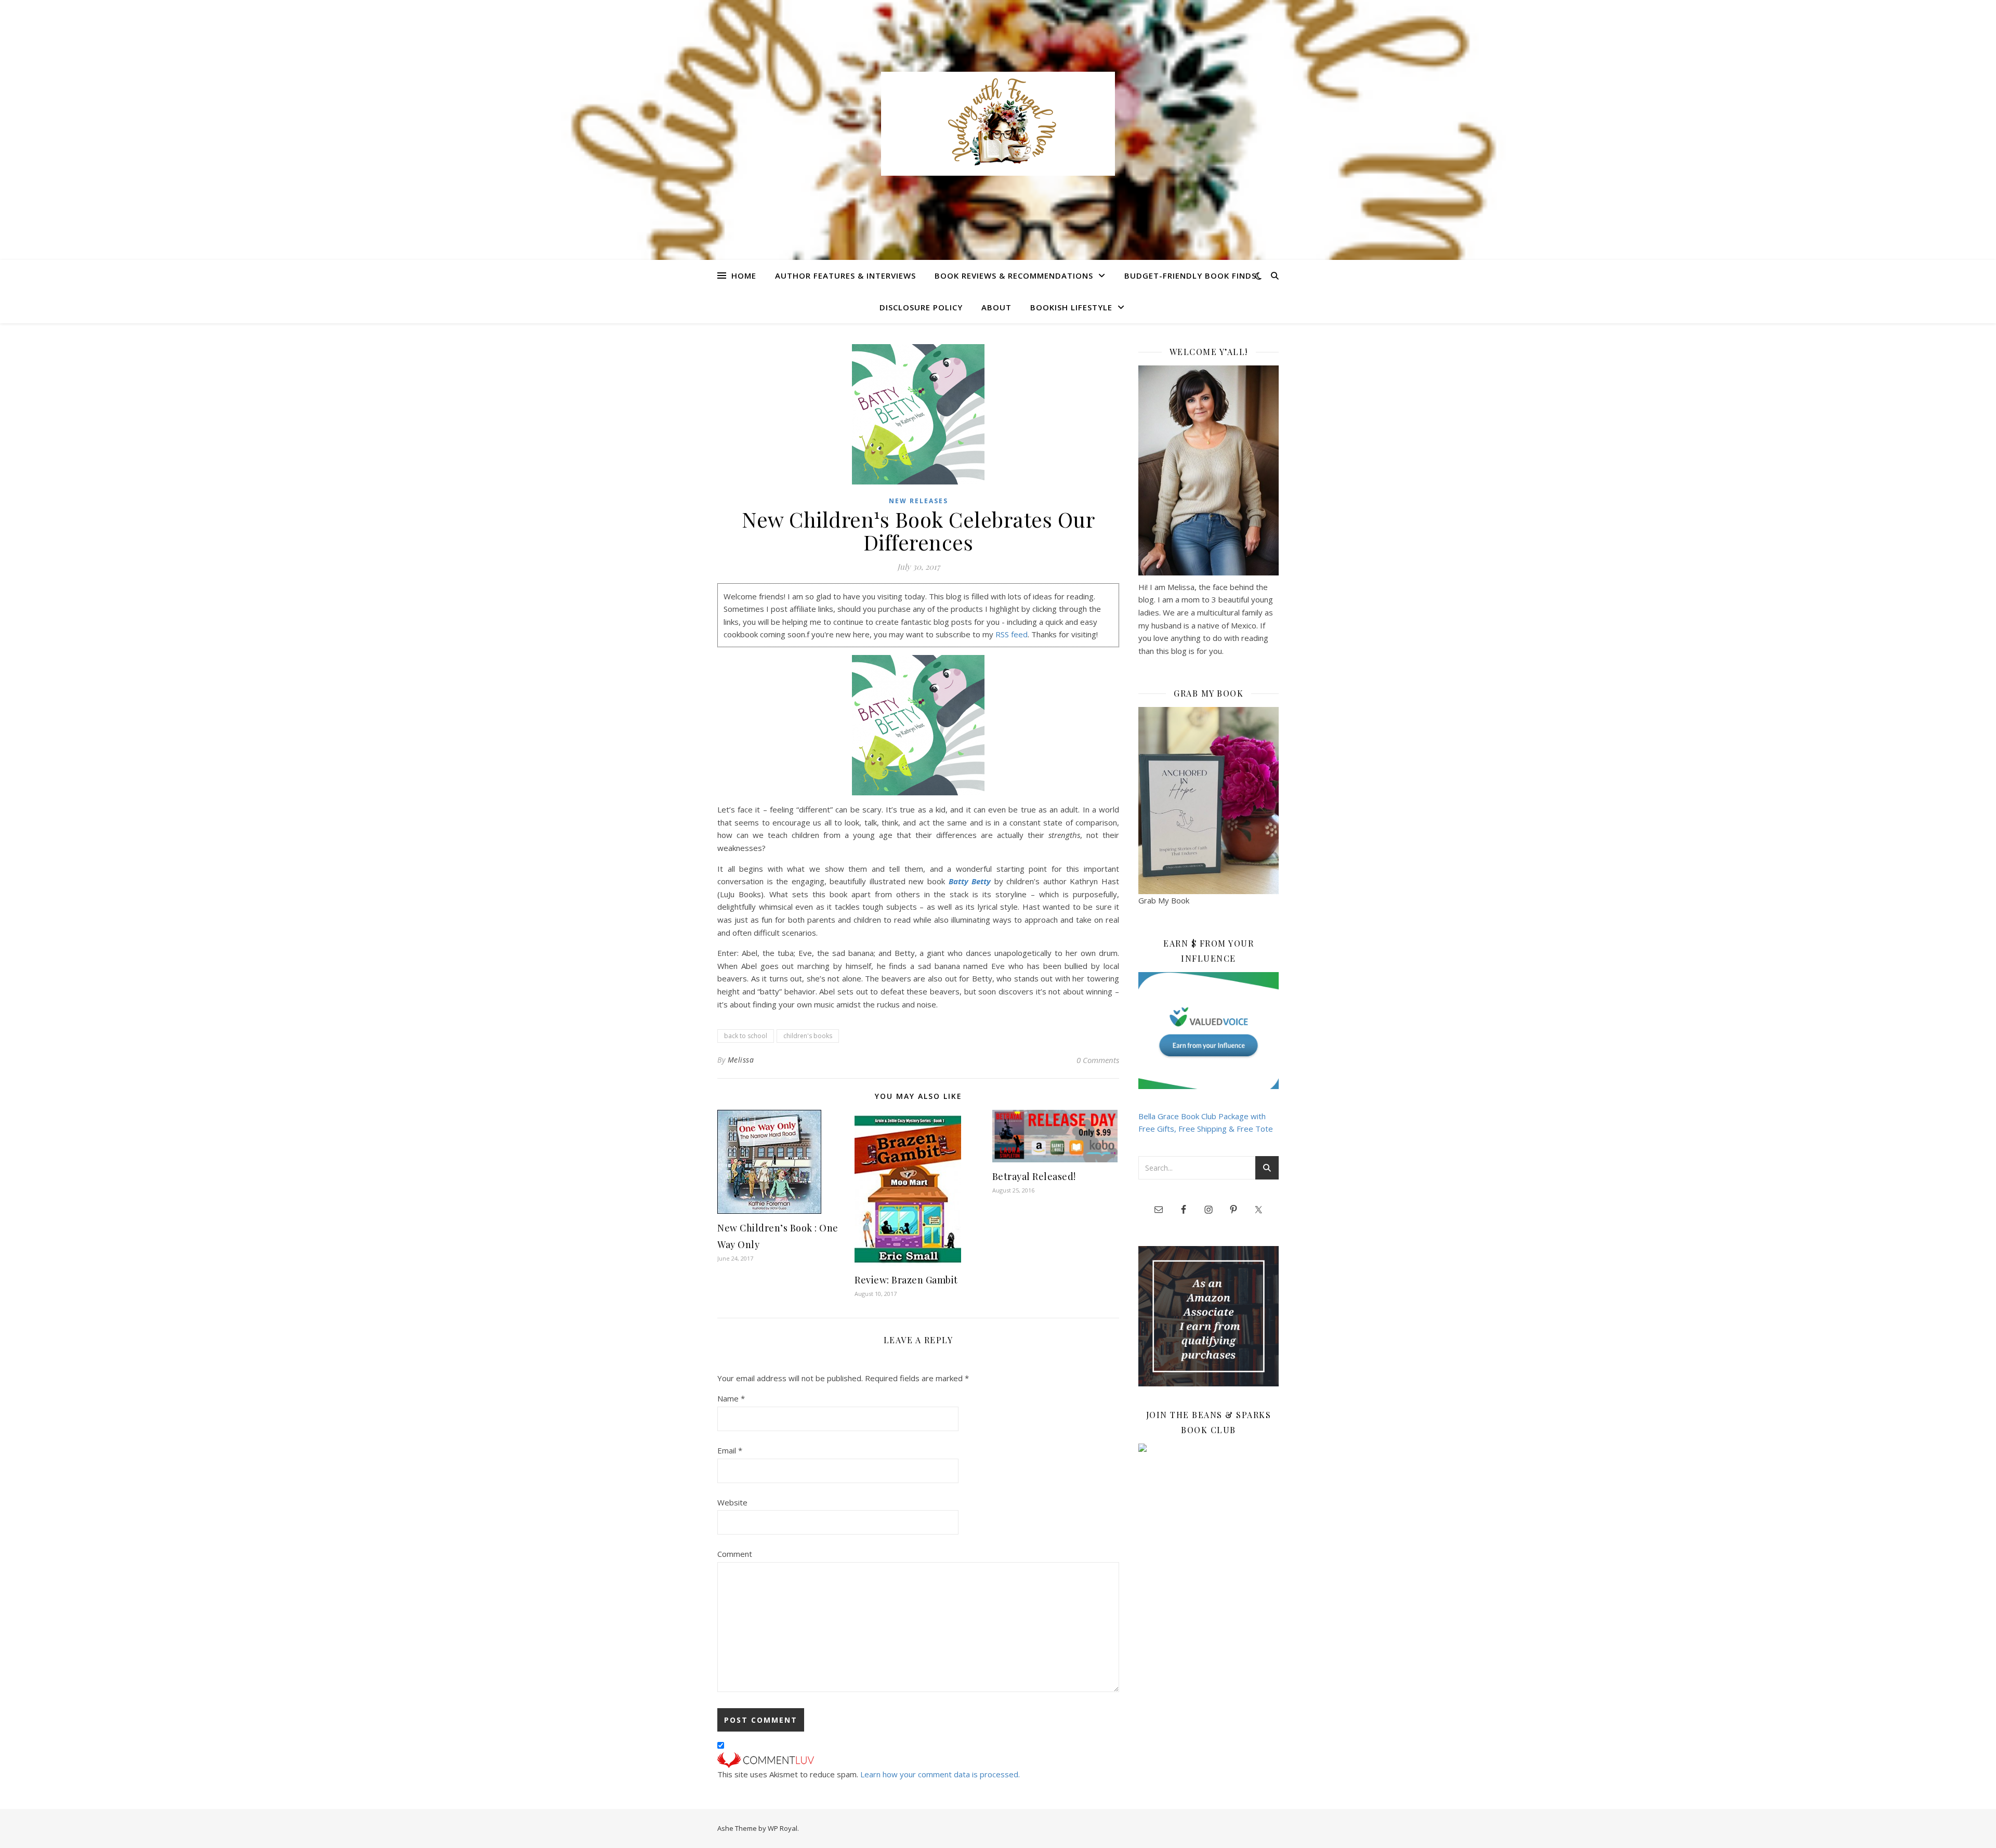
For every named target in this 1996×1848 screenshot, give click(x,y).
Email (730, 1450)
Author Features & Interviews (845, 276)
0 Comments (1098, 1060)
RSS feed (1012, 634)
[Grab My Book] (1209, 801)
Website (732, 1502)
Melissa (741, 1060)
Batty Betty (970, 881)
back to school (746, 1036)
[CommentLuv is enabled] (918, 1760)
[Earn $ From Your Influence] (1209, 1031)
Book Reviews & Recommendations (1014, 276)
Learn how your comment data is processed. (940, 1774)
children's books (808, 1036)
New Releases (918, 501)
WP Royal (783, 1828)
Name (731, 1398)
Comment (735, 1554)
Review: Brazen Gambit (906, 1280)
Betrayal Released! (1034, 1176)
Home (744, 276)
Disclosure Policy (921, 307)
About (996, 307)
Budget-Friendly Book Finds (1190, 276)
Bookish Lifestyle (1071, 307)
